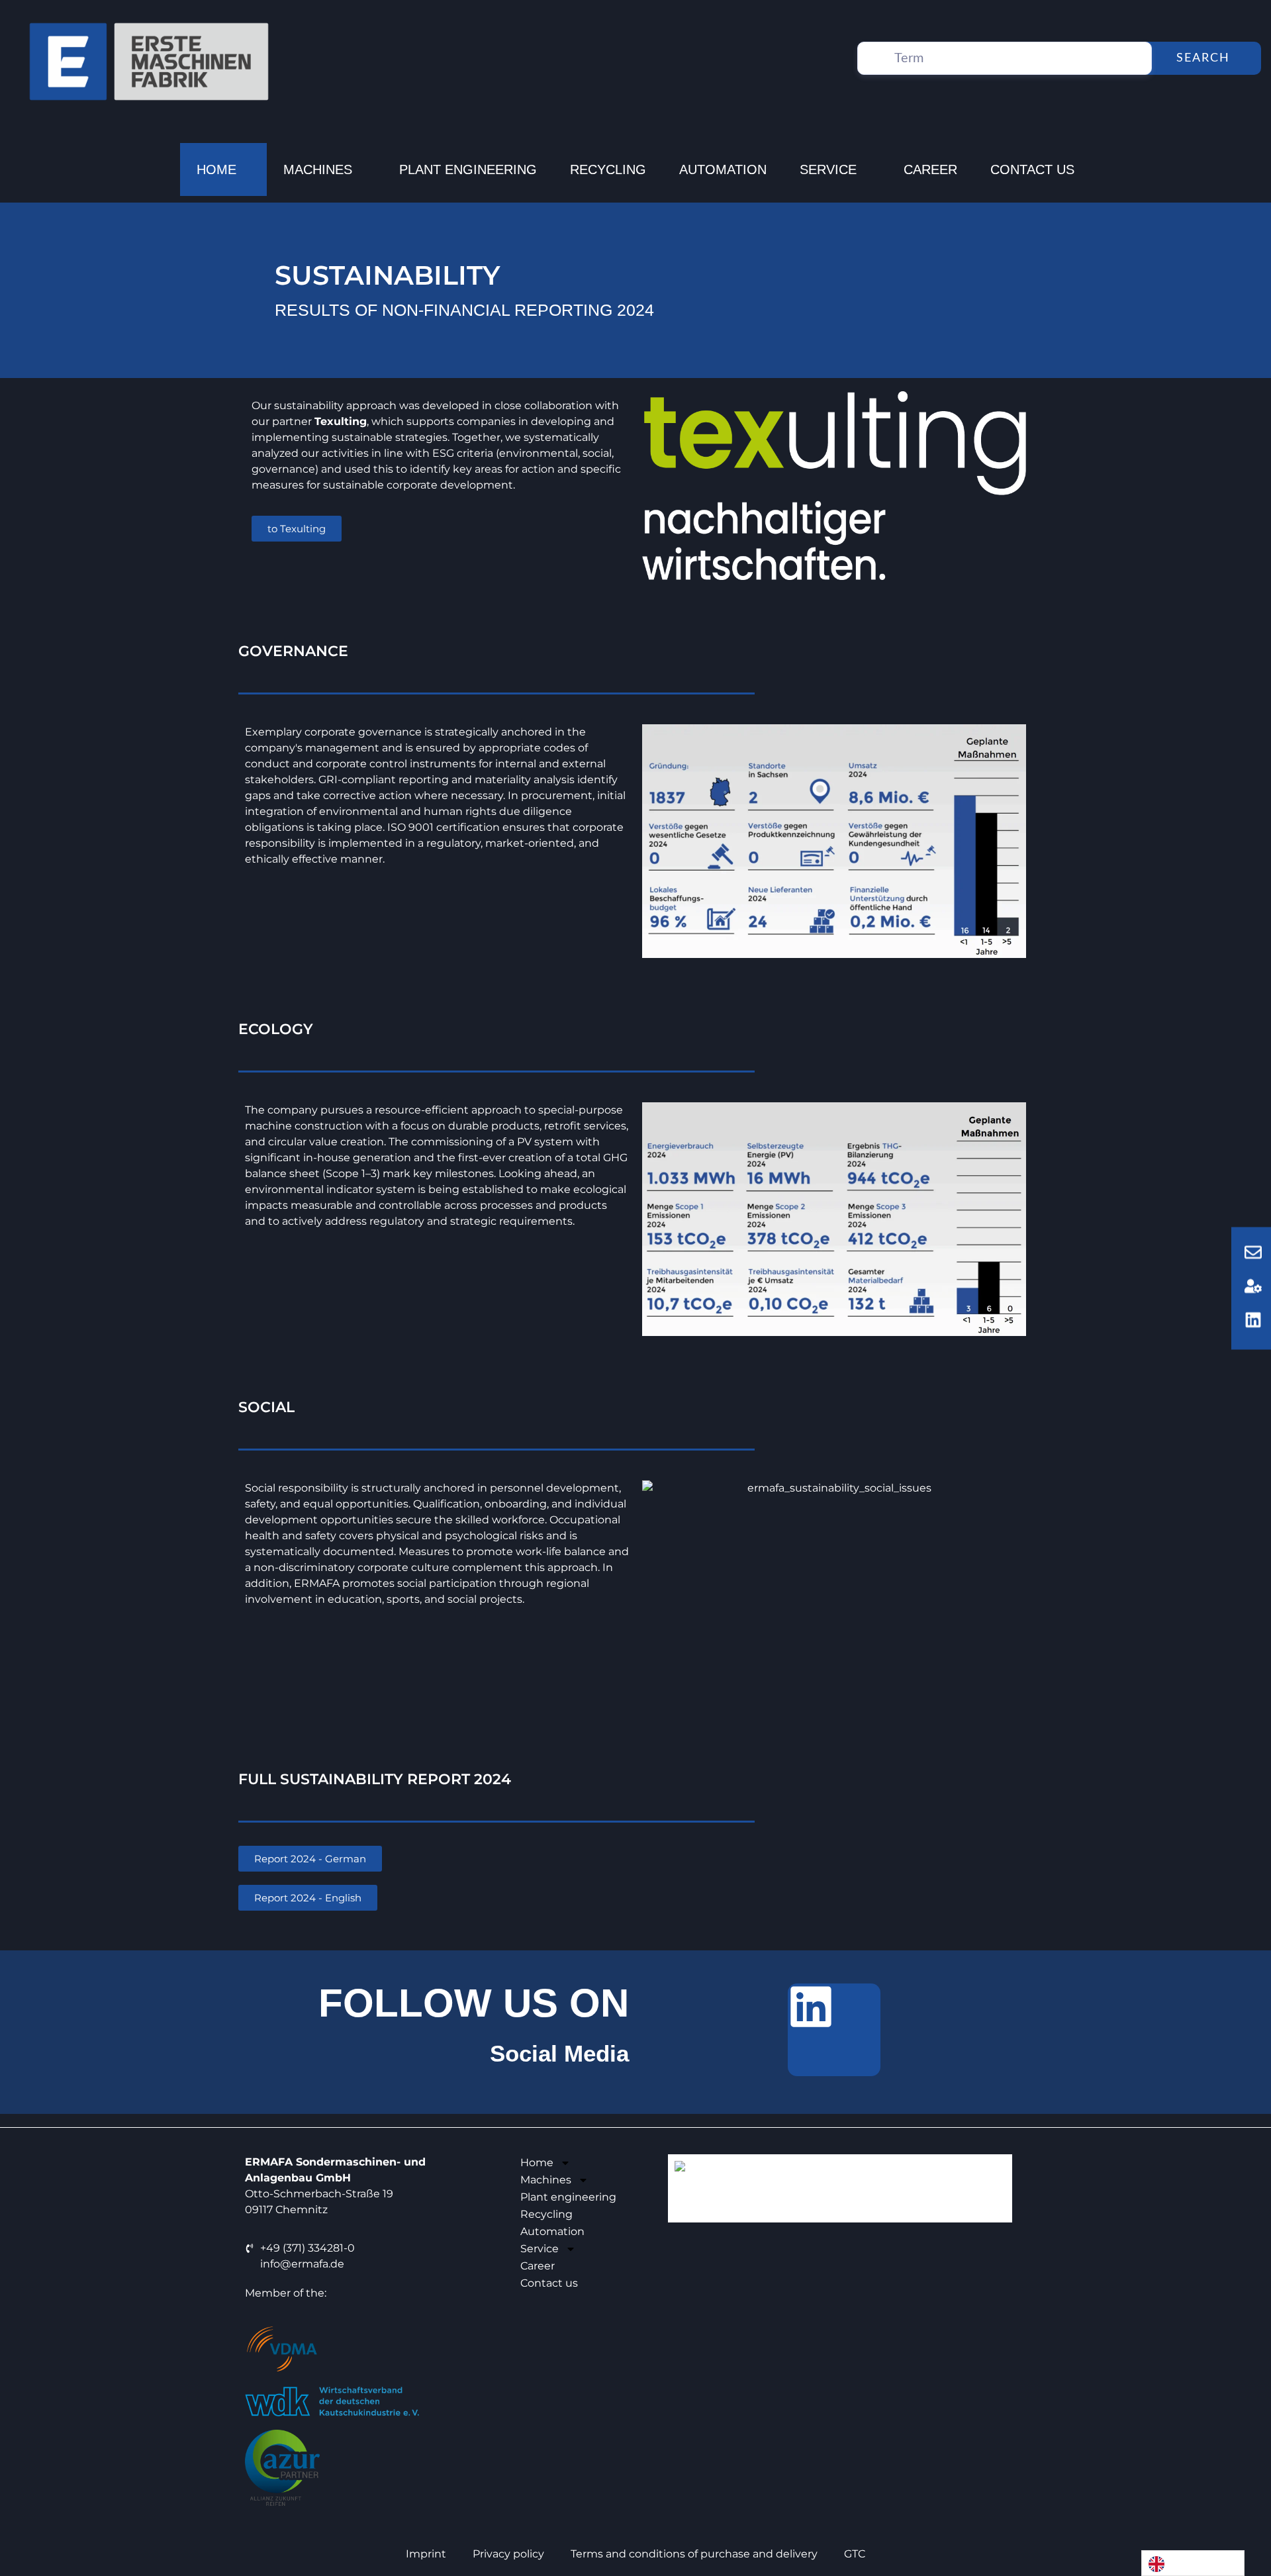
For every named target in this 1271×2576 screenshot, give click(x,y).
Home (216, 169)
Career (930, 169)
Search (1203, 58)
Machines (318, 169)
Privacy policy (508, 2554)
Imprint (426, 2554)
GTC (855, 2554)
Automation (723, 169)
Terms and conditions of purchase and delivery (694, 2554)
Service (828, 169)
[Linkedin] (834, 2030)
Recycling (608, 169)
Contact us (1032, 169)
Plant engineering (468, 169)
